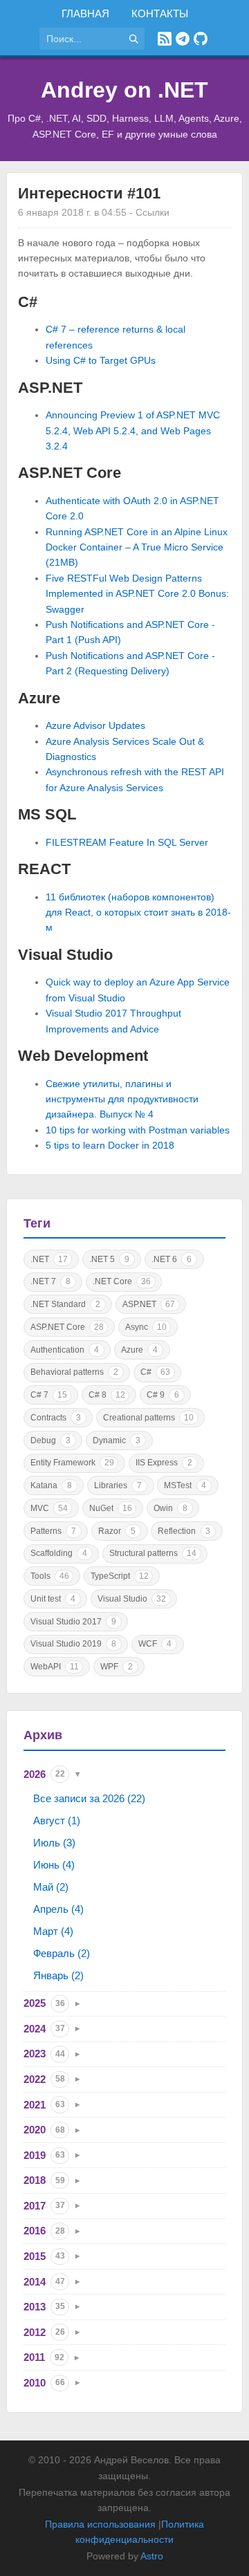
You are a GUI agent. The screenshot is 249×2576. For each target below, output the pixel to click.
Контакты (160, 13)
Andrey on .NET (124, 90)
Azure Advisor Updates (95, 725)
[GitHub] (201, 39)
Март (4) (53, 1931)
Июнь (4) (54, 1865)
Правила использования (100, 2524)
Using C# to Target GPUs (101, 360)
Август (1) (57, 1820)
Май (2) (51, 1887)
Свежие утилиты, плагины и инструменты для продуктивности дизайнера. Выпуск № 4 (122, 1099)
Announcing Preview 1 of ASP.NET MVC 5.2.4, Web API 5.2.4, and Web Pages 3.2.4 (133, 430)
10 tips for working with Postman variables (138, 1130)
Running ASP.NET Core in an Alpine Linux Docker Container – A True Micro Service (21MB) (137, 547)
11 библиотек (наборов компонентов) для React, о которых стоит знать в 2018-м (138, 912)
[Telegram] (183, 39)
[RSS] (165, 39)
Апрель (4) (58, 1909)
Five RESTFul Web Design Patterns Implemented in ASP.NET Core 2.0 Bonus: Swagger (137, 594)
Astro (152, 2556)
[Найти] (133, 39)
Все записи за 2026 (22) (89, 1798)
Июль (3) (54, 1843)
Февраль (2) (62, 1953)
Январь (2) (58, 1975)
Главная (85, 13)
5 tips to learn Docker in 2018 (110, 1145)
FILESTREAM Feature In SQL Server (127, 842)
